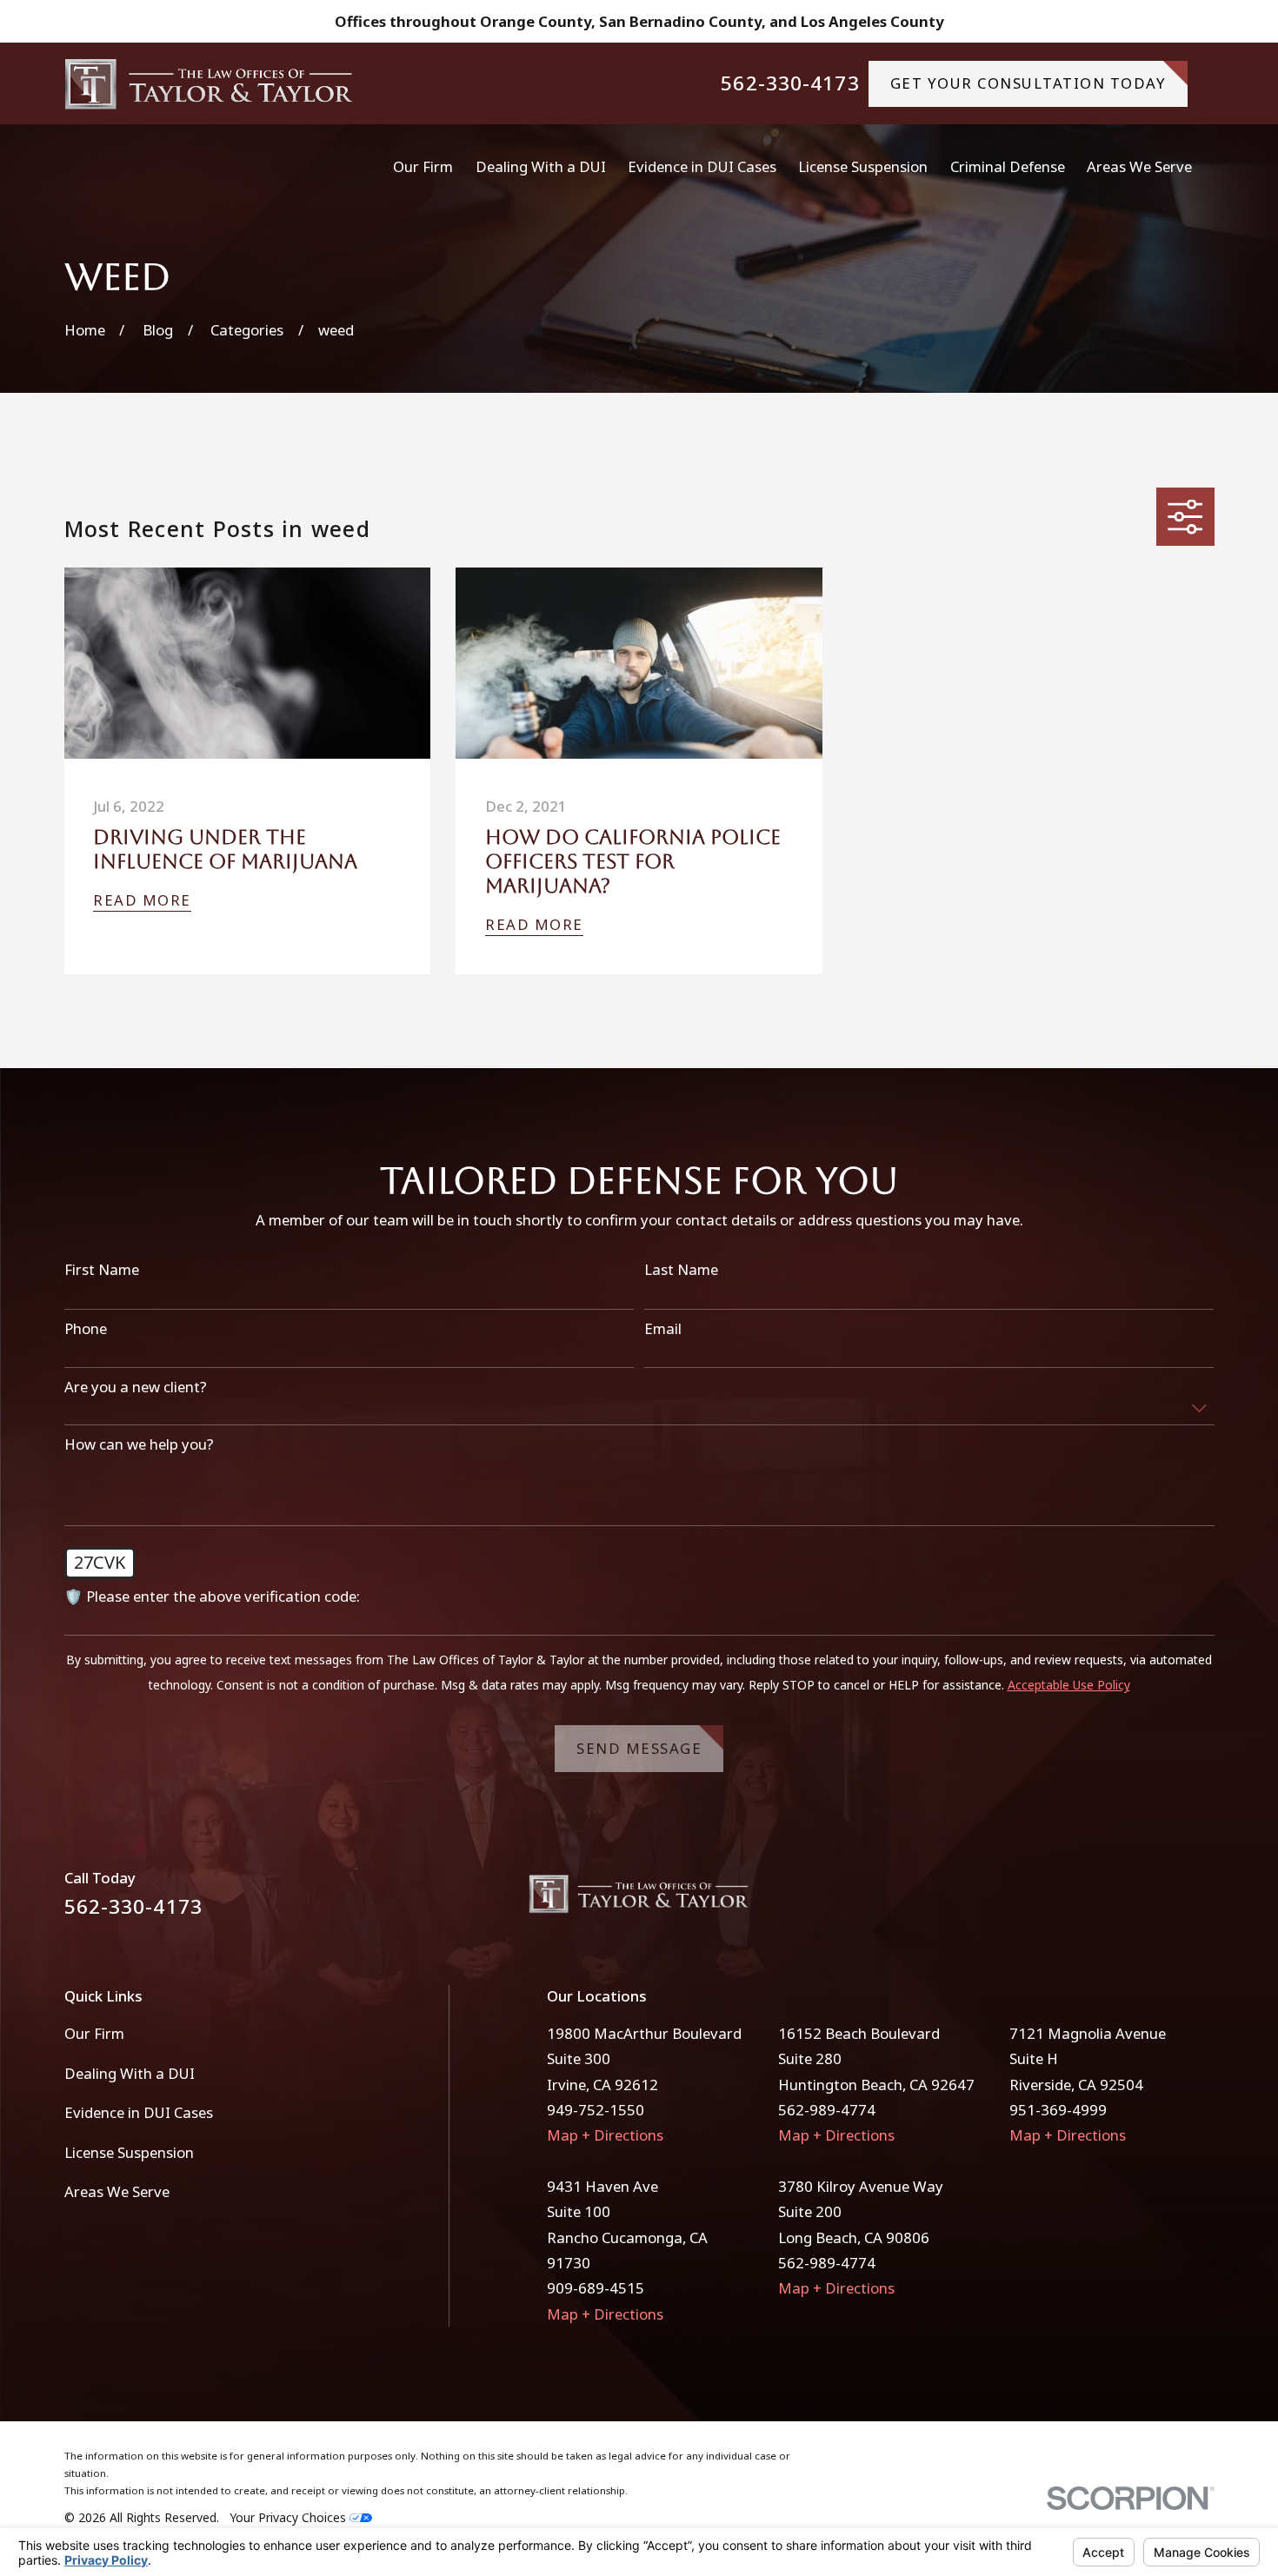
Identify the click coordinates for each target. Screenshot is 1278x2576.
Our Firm (94, 2033)
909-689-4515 (596, 2288)
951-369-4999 (1058, 2110)
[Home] (210, 83)
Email (663, 1329)
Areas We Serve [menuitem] (1139, 166)
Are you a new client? (136, 1387)
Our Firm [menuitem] (423, 166)
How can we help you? (139, 1444)
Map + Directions (605, 2135)
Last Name (681, 1270)
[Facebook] (1158, 1900)
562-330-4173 (790, 83)
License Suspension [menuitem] (863, 166)
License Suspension (129, 2152)
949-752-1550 (596, 2110)
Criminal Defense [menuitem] (1008, 166)
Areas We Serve (117, 2191)
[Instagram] (1204, 1900)
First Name (102, 1270)
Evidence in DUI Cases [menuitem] (702, 166)
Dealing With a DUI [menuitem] (541, 166)
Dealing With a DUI (130, 2073)
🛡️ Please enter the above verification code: (212, 1597)
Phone (86, 1329)
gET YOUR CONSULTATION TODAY (1028, 83)
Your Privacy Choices (290, 2517)
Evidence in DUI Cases (139, 2112)
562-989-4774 (827, 2110)
